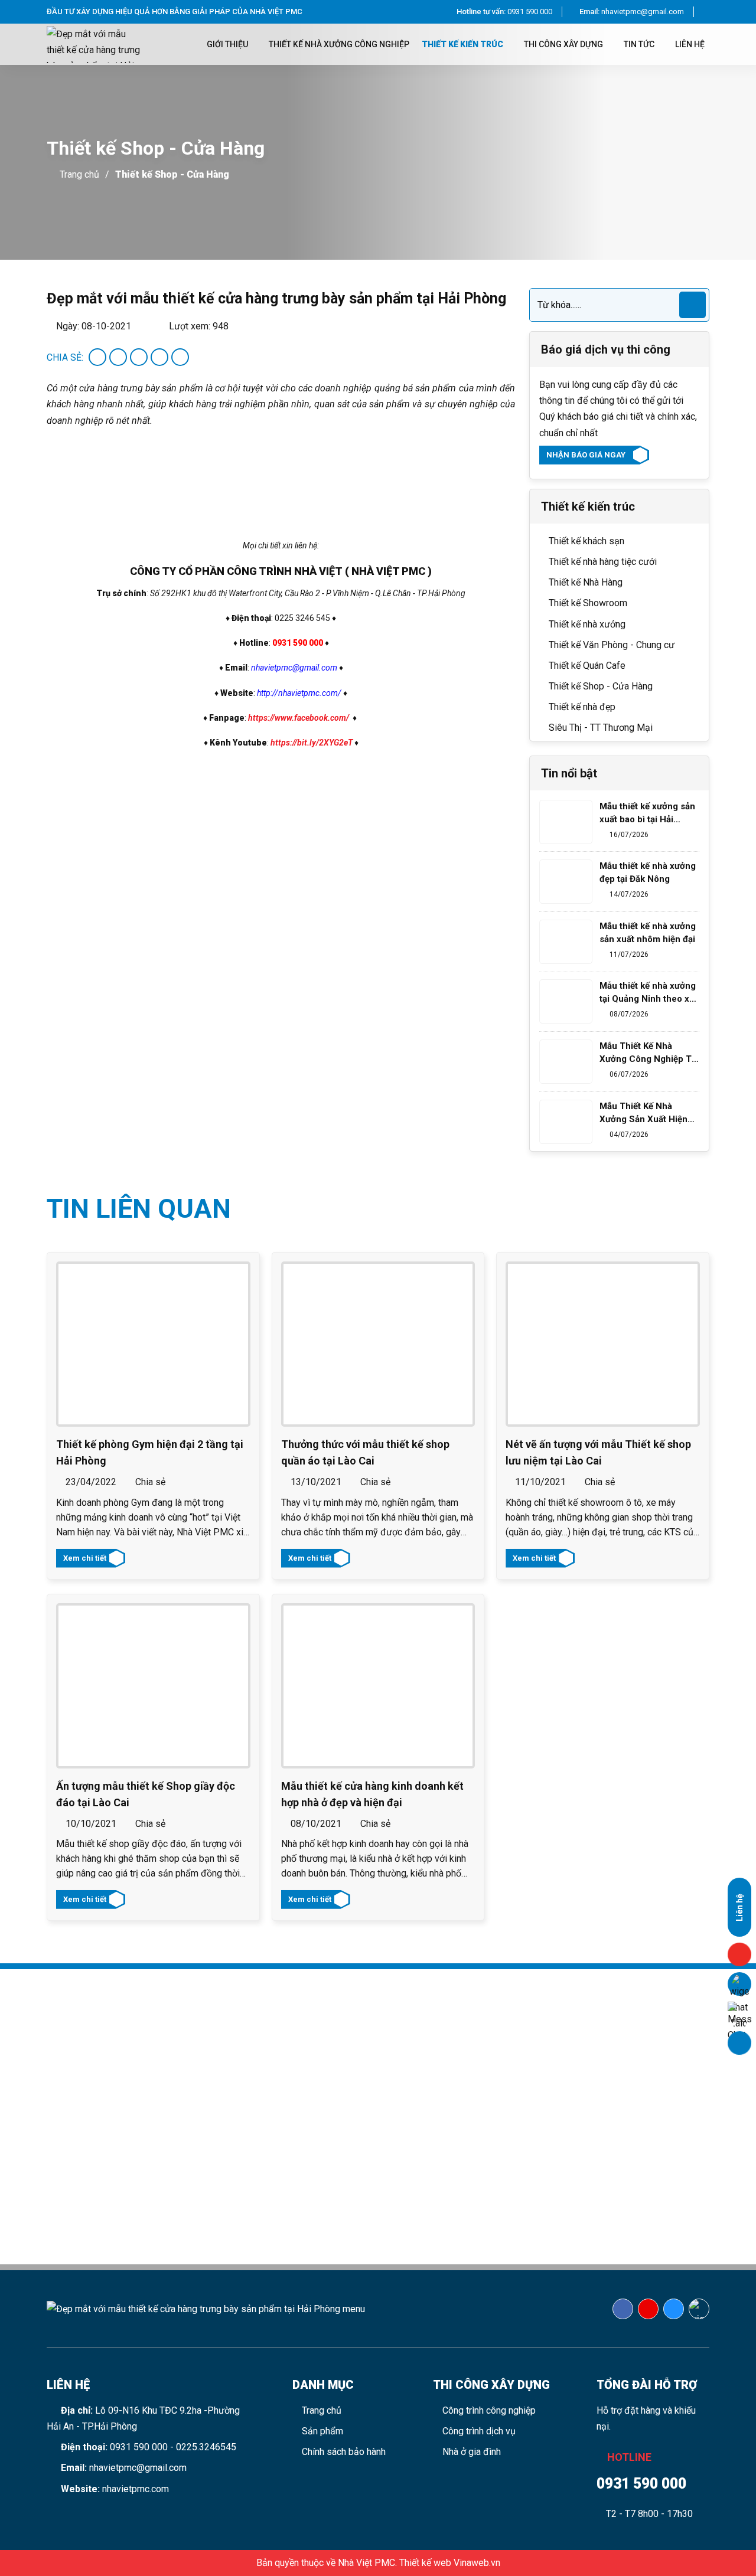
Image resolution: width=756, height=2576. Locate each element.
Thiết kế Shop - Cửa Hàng (172, 174)
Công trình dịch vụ (478, 2431)
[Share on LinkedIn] (180, 357)
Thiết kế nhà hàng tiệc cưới (602, 562)
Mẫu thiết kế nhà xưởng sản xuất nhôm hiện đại (648, 933)
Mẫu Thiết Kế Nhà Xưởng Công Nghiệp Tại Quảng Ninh (649, 1053)
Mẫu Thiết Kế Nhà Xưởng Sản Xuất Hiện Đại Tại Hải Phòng (643, 1113)
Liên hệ (690, 44)
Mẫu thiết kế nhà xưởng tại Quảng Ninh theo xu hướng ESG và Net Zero (648, 993)
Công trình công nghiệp (488, 2410)
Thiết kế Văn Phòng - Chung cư (610, 645)
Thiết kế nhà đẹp (581, 707)
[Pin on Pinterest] (159, 357)
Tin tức (640, 44)
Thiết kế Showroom (587, 603)
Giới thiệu (228, 44)
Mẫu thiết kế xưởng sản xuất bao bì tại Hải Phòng (647, 813)
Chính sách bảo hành (343, 2452)
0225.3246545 (206, 2447)
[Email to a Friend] (139, 357)
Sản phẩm (321, 2431)
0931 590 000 (504, 12)
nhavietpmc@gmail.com (632, 12)
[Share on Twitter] (118, 357)
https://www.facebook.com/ (299, 718)
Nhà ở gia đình (470, 2452)
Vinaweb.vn (477, 2563)
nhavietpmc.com (136, 2489)
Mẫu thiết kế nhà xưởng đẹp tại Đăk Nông (648, 872)
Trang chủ (79, 174)
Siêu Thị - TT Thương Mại (599, 728)
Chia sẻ (149, 1482)
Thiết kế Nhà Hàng (584, 582)
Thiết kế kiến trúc (463, 44)
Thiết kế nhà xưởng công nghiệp (339, 44)
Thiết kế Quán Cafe (586, 666)
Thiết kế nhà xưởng (586, 624)
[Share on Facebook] (97, 357)
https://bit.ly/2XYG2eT (312, 743)
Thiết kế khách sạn (585, 541)
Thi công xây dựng (564, 44)
